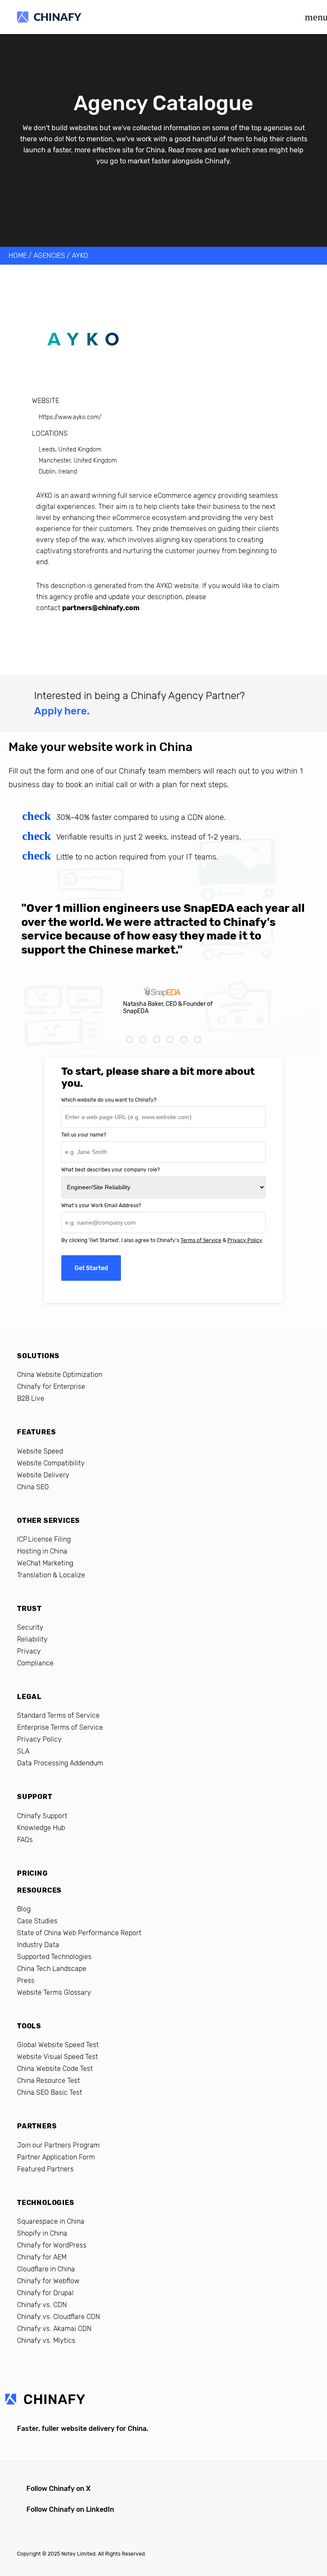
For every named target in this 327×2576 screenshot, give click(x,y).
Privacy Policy (245, 1240)
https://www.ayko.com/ (70, 417)
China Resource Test (49, 2081)
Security (30, 1627)
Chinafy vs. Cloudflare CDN (59, 2317)
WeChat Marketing (45, 1563)
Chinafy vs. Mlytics (46, 2340)
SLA (23, 1751)
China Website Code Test (55, 2069)
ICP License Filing (44, 1539)
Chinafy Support (42, 1816)
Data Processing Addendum (60, 1763)
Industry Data (38, 1945)
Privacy (29, 1651)
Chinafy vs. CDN (42, 2305)
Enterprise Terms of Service (60, 1727)
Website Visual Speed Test (57, 2057)
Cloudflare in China (46, 2269)
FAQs (25, 1840)
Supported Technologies (54, 1957)
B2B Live (31, 1398)
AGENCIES (49, 256)
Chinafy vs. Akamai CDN (54, 2329)
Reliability (32, 1639)
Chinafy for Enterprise (51, 1387)
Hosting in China (42, 1551)
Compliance (35, 1663)
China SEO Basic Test (50, 2092)
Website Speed (40, 1451)
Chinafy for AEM (42, 2257)
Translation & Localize (51, 1575)
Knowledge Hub (41, 1828)
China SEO (33, 1487)
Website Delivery (43, 1475)
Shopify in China (42, 2233)
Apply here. (62, 711)
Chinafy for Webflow (48, 2281)
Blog (24, 1909)
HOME (18, 256)
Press (26, 1981)
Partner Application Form (56, 2157)
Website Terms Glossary (54, 1992)
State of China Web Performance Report (79, 1933)
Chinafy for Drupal (45, 2293)
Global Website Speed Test (58, 2045)
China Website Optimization (60, 1375)
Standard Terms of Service (58, 1715)
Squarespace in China (51, 2221)
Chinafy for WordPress (52, 2245)
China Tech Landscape (52, 1969)
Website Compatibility (51, 1463)
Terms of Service (201, 1240)
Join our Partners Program (58, 2145)
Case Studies (37, 1921)
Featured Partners (45, 2169)
